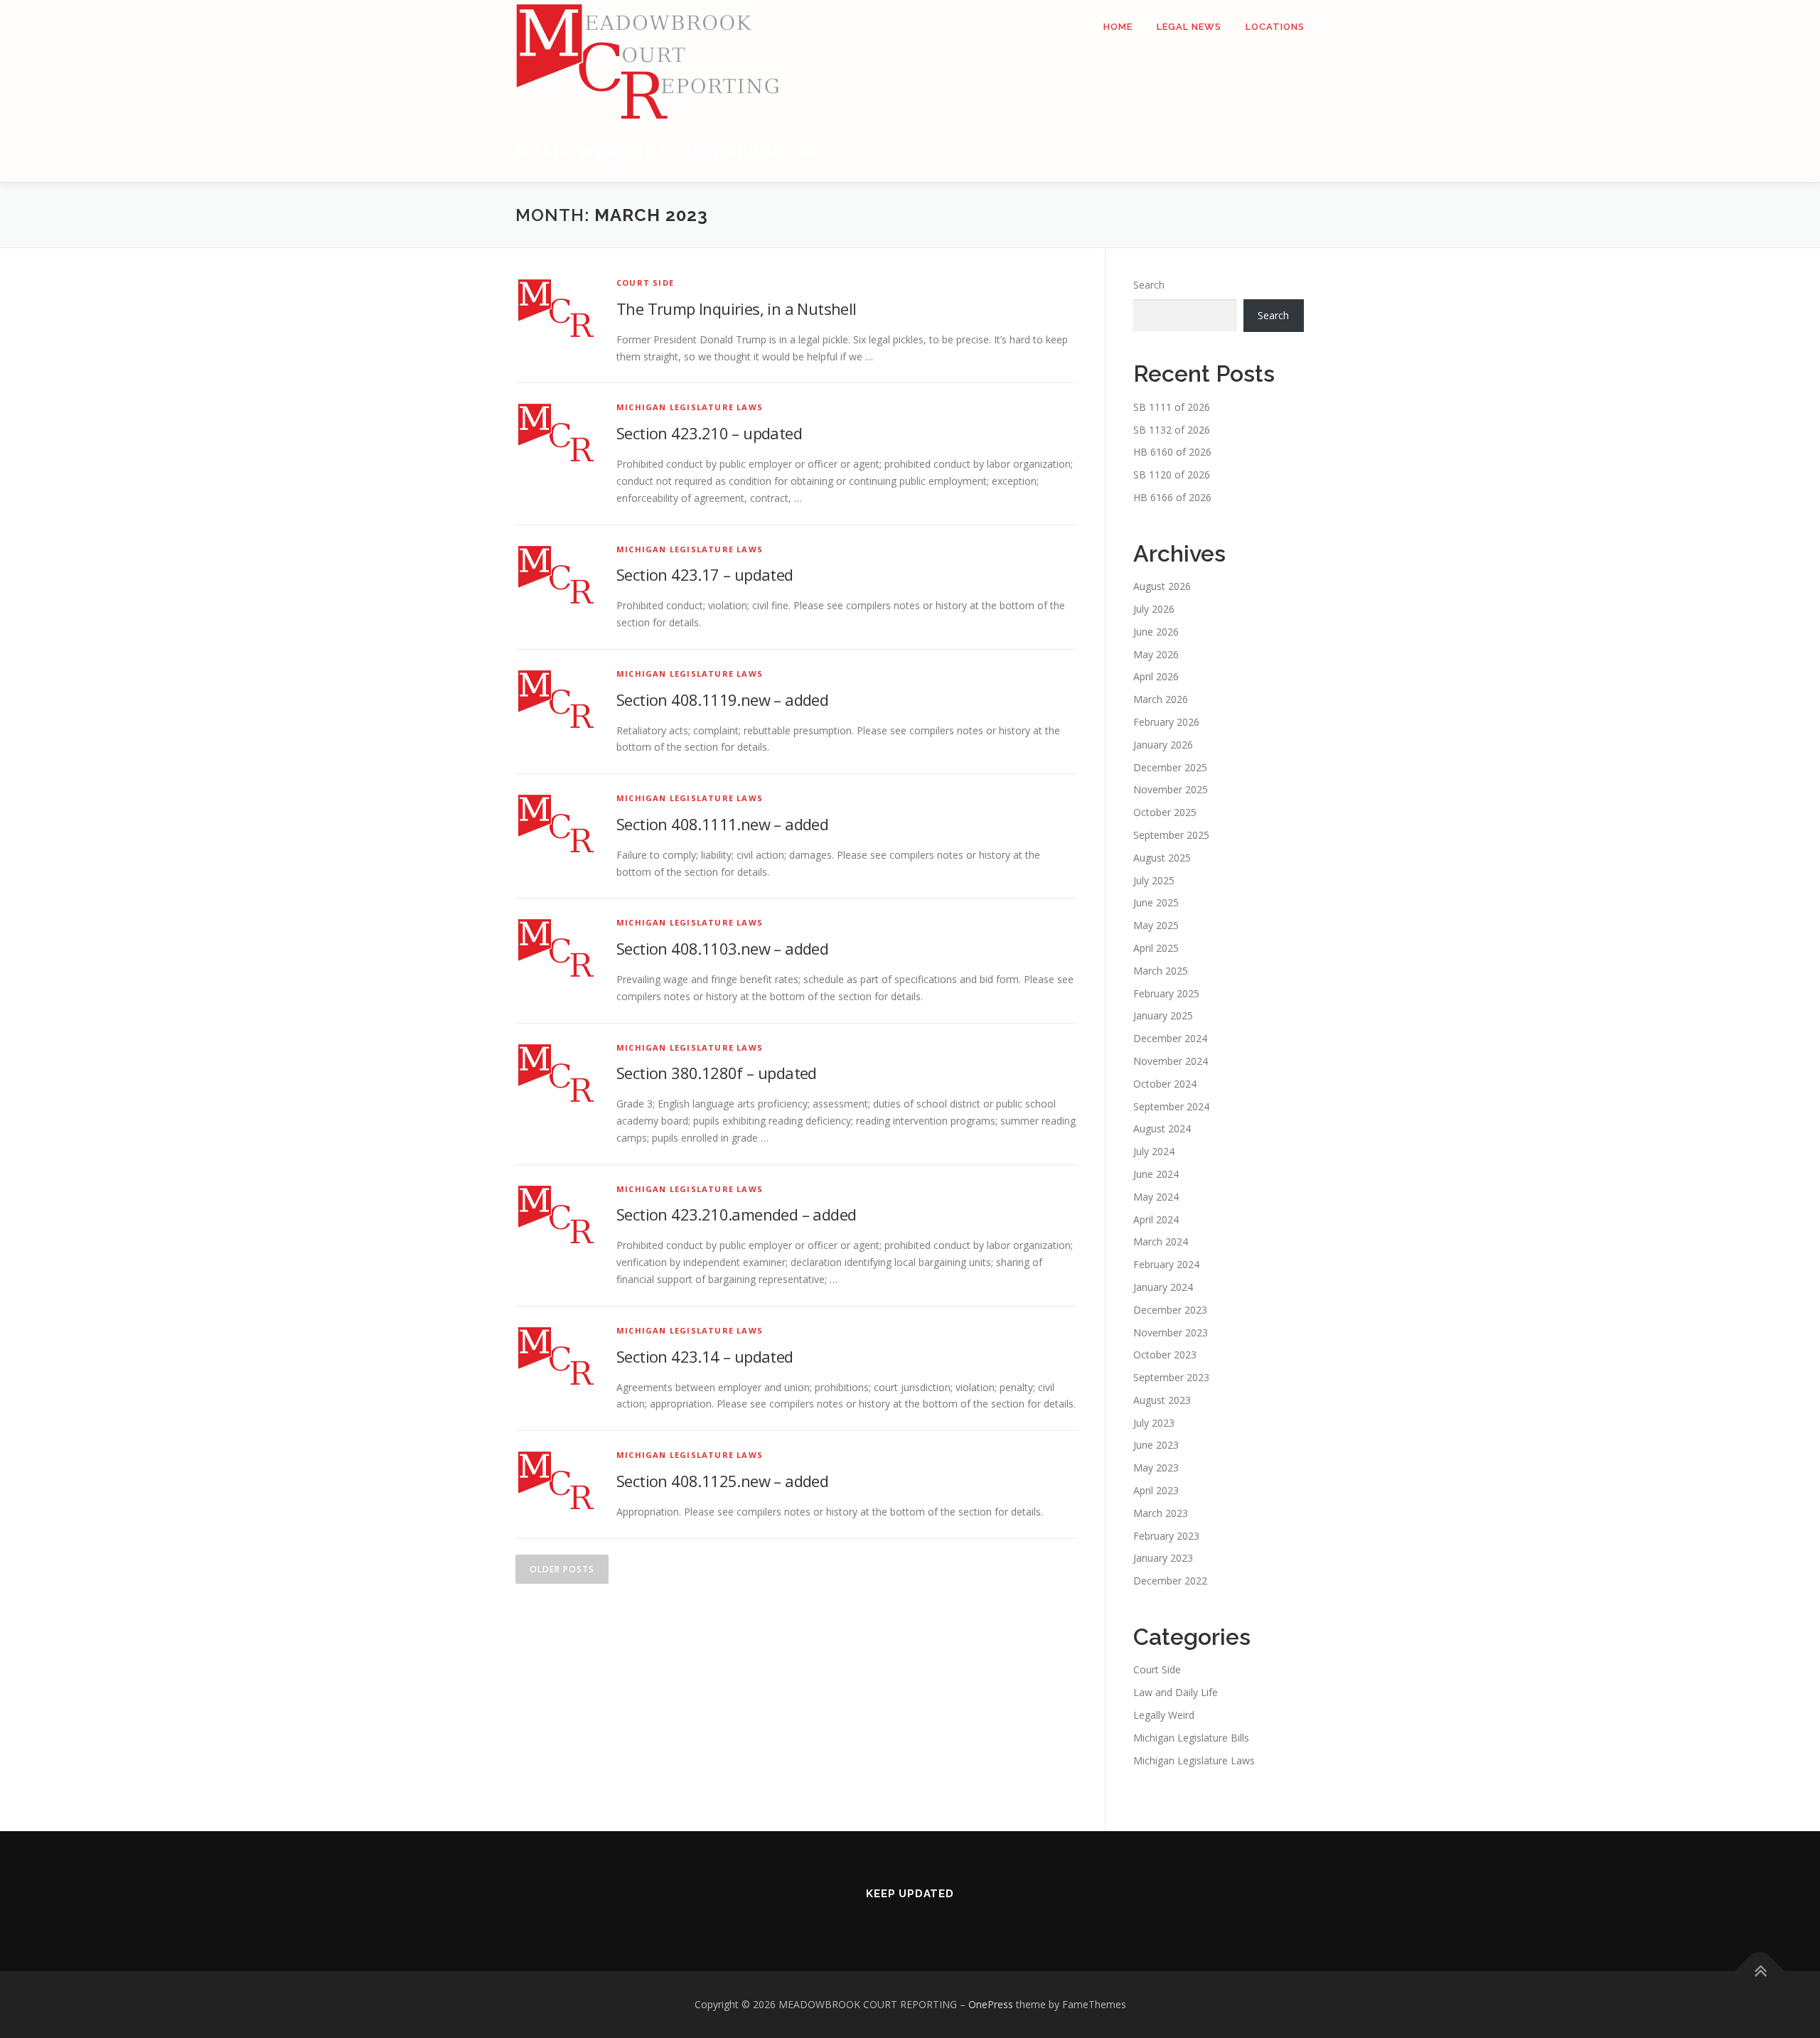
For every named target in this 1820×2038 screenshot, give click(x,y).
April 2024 (1156, 1219)
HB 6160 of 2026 (1172, 452)
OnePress (991, 2004)
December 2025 (1170, 767)
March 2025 (1161, 971)
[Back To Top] (1760, 1972)
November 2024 (1171, 1061)
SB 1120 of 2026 (1172, 474)
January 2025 (1163, 1015)
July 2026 (1154, 609)
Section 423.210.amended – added (736, 1214)
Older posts (562, 1569)
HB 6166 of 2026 (1172, 497)
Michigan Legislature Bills (1191, 1738)
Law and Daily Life (1176, 1692)
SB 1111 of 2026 (1172, 407)
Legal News (1189, 27)
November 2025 (1171, 789)
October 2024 (1165, 1084)
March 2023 (1161, 1513)
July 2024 (1154, 1151)
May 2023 (1156, 1468)
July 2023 (1154, 1423)
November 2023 (1171, 1332)
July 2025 (1154, 880)
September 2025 (1171, 835)
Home (1118, 27)
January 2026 (1163, 745)
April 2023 (1156, 1490)
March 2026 (1161, 699)
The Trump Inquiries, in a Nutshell (737, 309)
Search (1149, 285)
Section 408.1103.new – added (722, 948)
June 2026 (1156, 632)
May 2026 (1156, 654)
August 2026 (1162, 586)
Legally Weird (1164, 1715)
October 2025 (1165, 812)
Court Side (645, 283)
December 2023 (1170, 1310)
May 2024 (1156, 1197)
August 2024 (1162, 1128)
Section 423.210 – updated (709, 433)
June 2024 (1156, 1174)
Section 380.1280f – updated (717, 1073)
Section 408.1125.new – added (722, 1481)
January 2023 (1163, 1558)
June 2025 (1156, 902)
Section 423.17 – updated (705, 574)
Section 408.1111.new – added (722, 824)
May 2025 (1156, 925)
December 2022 (1170, 1581)
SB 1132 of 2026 (1172, 430)
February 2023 (1166, 1536)
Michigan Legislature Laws (690, 407)
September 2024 (1171, 1106)
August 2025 (1162, 858)
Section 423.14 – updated (705, 1356)
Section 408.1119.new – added (722, 699)
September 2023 (1171, 1377)
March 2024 (1161, 1241)
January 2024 (1163, 1287)
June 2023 (1156, 1445)
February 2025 (1166, 993)
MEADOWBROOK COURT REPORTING (671, 151)
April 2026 (1156, 676)
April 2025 (1156, 948)
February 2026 (1166, 722)
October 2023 (1165, 1355)
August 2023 (1162, 1400)
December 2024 (1170, 1038)
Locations (1275, 27)
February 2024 (1166, 1264)
